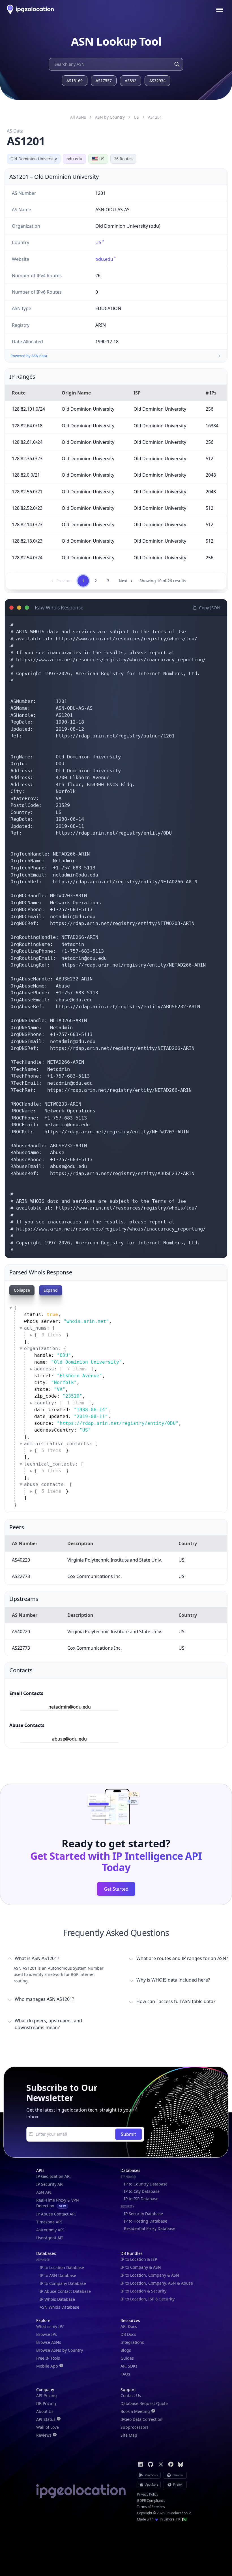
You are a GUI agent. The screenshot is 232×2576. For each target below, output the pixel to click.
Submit (128, 2134)
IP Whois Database (57, 2299)
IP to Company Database (63, 2283)
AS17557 (104, 81)
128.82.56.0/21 (27, 492)
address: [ (61, 1369)
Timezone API (49, 2222)
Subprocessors (135, 2427)
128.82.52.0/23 (27, 508)
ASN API (44, 2192)
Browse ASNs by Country (60, 2350)
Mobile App (47, 2366)
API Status (46, 2419)
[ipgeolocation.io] (30, 9)
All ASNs (78, 117)
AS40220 (21, 1560)
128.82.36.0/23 (27, 459)
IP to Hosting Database (146, 2221)
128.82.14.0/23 (27, 524)
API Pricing (47, 2395)
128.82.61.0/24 (27, 442)
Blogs (126, 2350)
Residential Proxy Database (150, 2228)
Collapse (22, 1290)
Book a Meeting (135, 2411)
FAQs (125, 2374)
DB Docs (128, 2334)
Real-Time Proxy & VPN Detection (58, 2203)
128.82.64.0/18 (27, 426)
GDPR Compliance (151, 2501)
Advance (43, 2260)
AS (155, 117)
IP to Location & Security (143, 2291)
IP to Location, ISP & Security (148, 2299)
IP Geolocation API (53, 2176)
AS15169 (75, 81)
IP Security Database (143, 2214)
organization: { (45, 1348)
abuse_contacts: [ (48, 1484)
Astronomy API (50, 2230)
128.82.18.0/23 (27, 541)
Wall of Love (48, 2427)
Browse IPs (47, 2334)
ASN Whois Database (59, 2307)
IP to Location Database (62, 2267)
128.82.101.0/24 (28, 409)
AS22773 (21, 1576)
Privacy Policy (148, 2494)
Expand (51, 1290)
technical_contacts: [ (54, 1464)
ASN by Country (110, 117)
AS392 (131, 81)
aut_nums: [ (40, 1328)
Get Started (116, 1889)
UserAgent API (50, 2238)
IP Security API (50, 2184)
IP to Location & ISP (139, 2259)
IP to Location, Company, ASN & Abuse (157, 2283)
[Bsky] (181, 2464)
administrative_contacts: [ (61, 1444)
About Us (45, 2411)
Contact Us (131, 2395)
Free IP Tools (48, 2358)
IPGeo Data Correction (141, 2419)
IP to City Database (142, 2191)
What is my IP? (50, 2326)
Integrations (132, 2342)
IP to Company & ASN (141, 2267)
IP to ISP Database (141, 2199)
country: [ (59, 1403)
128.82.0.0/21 (26, 475)
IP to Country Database (146, 2184)
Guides (127, 2358)
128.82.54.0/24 (27, 558)
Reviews (44, 2435)
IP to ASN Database (58, 2275)
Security (127, 2206)
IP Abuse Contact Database (65, 2291)
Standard (128, 2177)
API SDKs (129, 2366)
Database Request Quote (144, 2403)
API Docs (129, 2326)
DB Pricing (46, 2403)
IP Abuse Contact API (56, 2214)
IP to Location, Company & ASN (150, 2275)
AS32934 (157, 81)
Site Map (129, 2435)
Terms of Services (151, 2507)
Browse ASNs (49, 2342)
